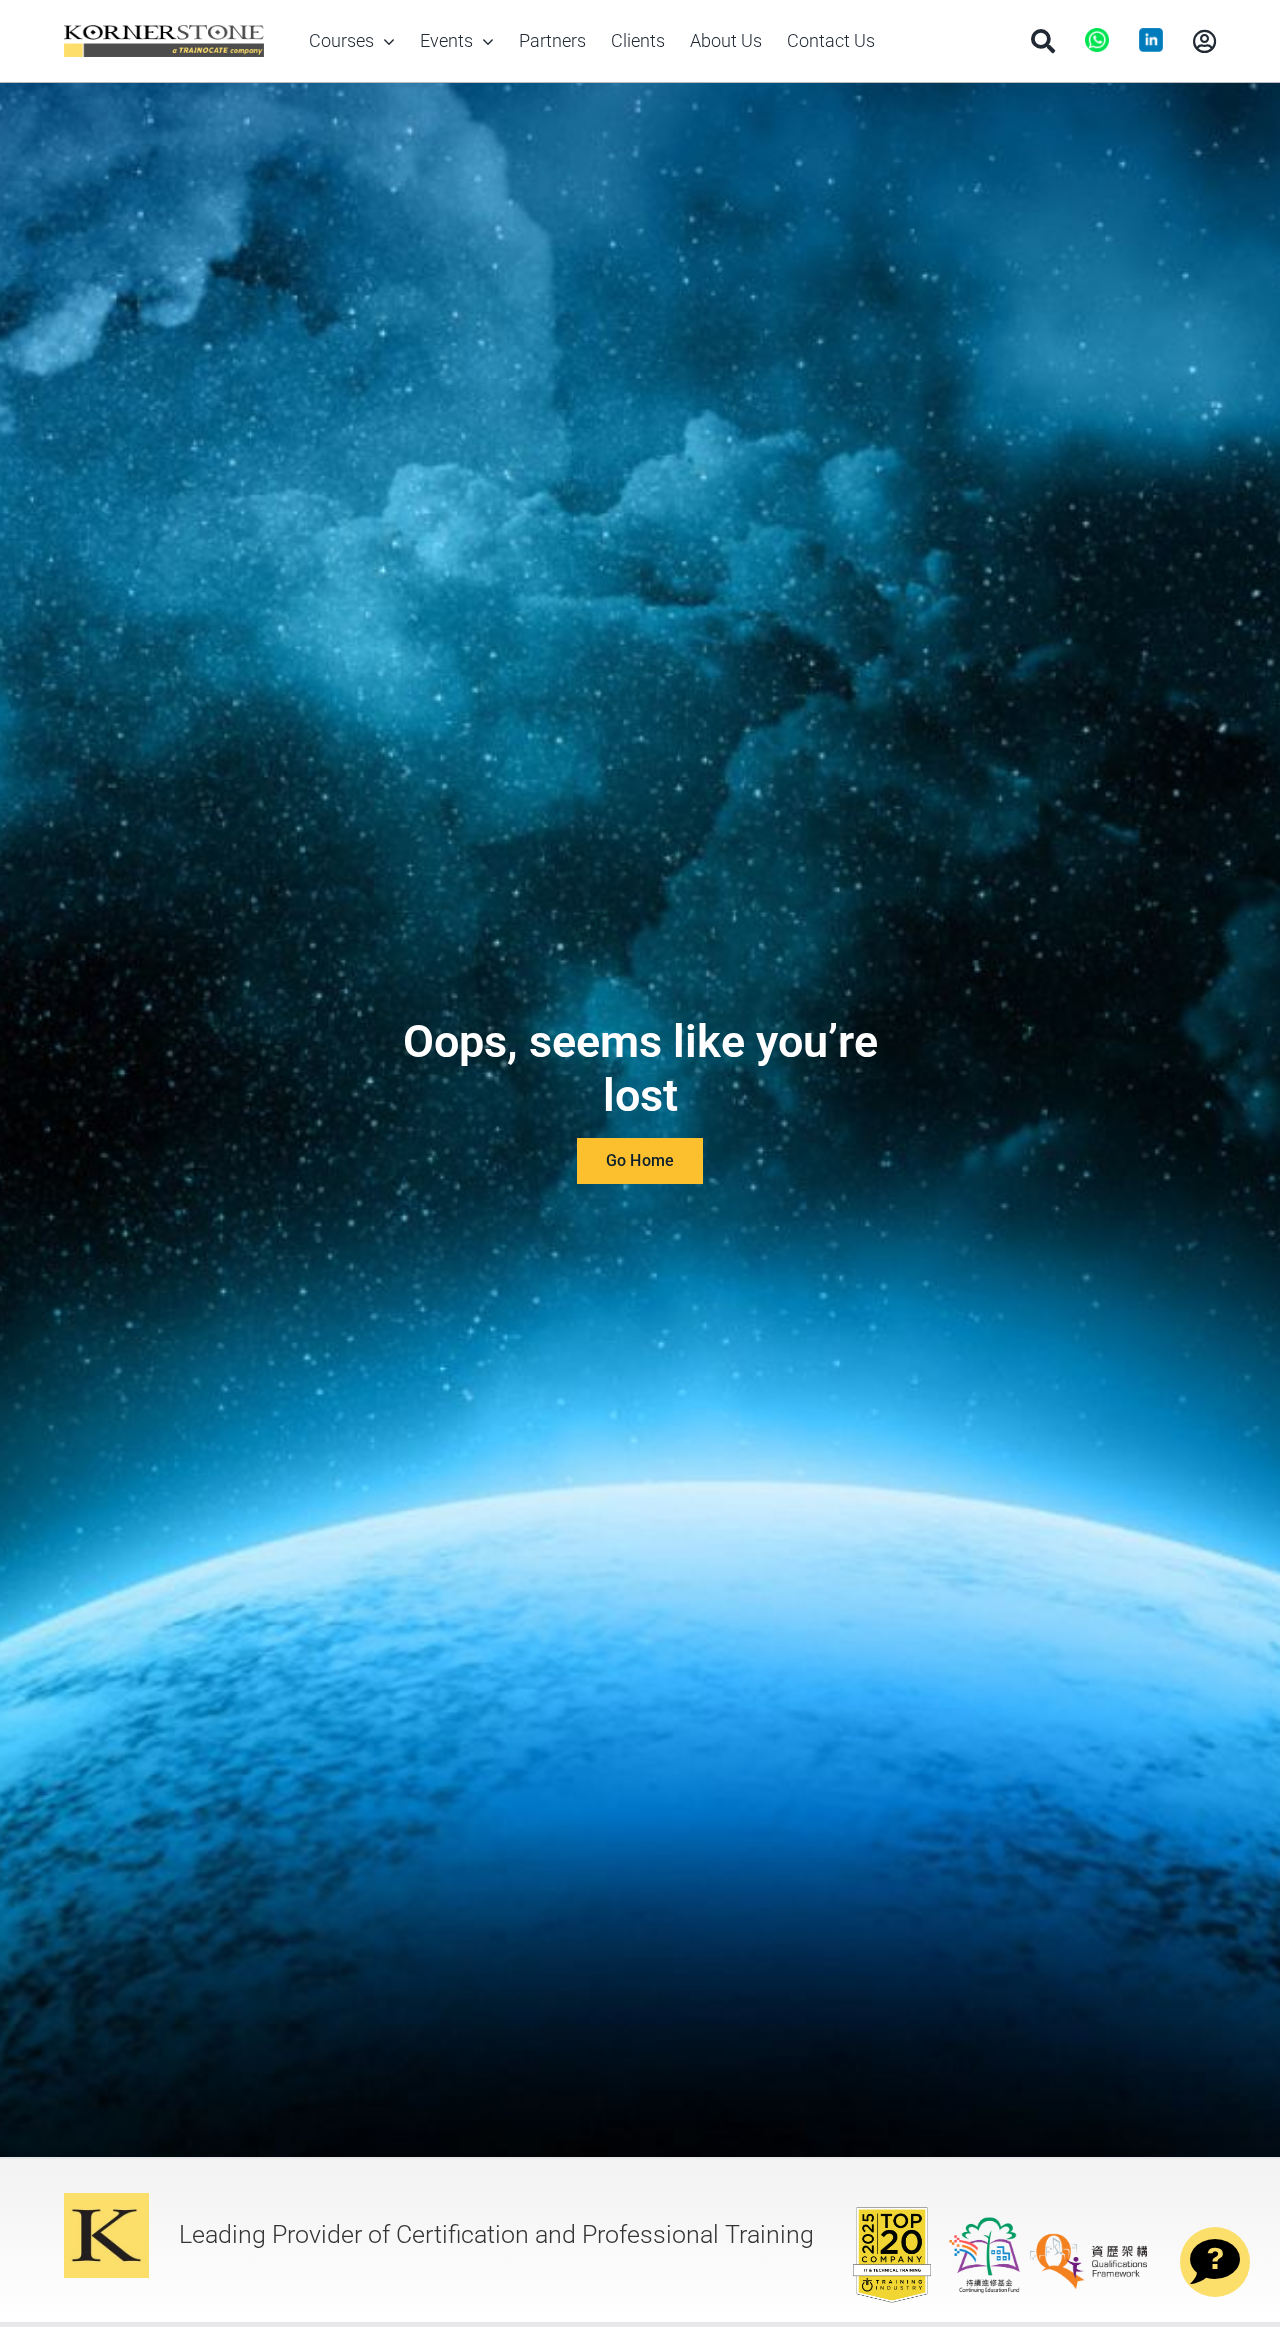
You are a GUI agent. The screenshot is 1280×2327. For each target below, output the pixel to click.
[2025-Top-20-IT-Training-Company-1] (892, 2212)
